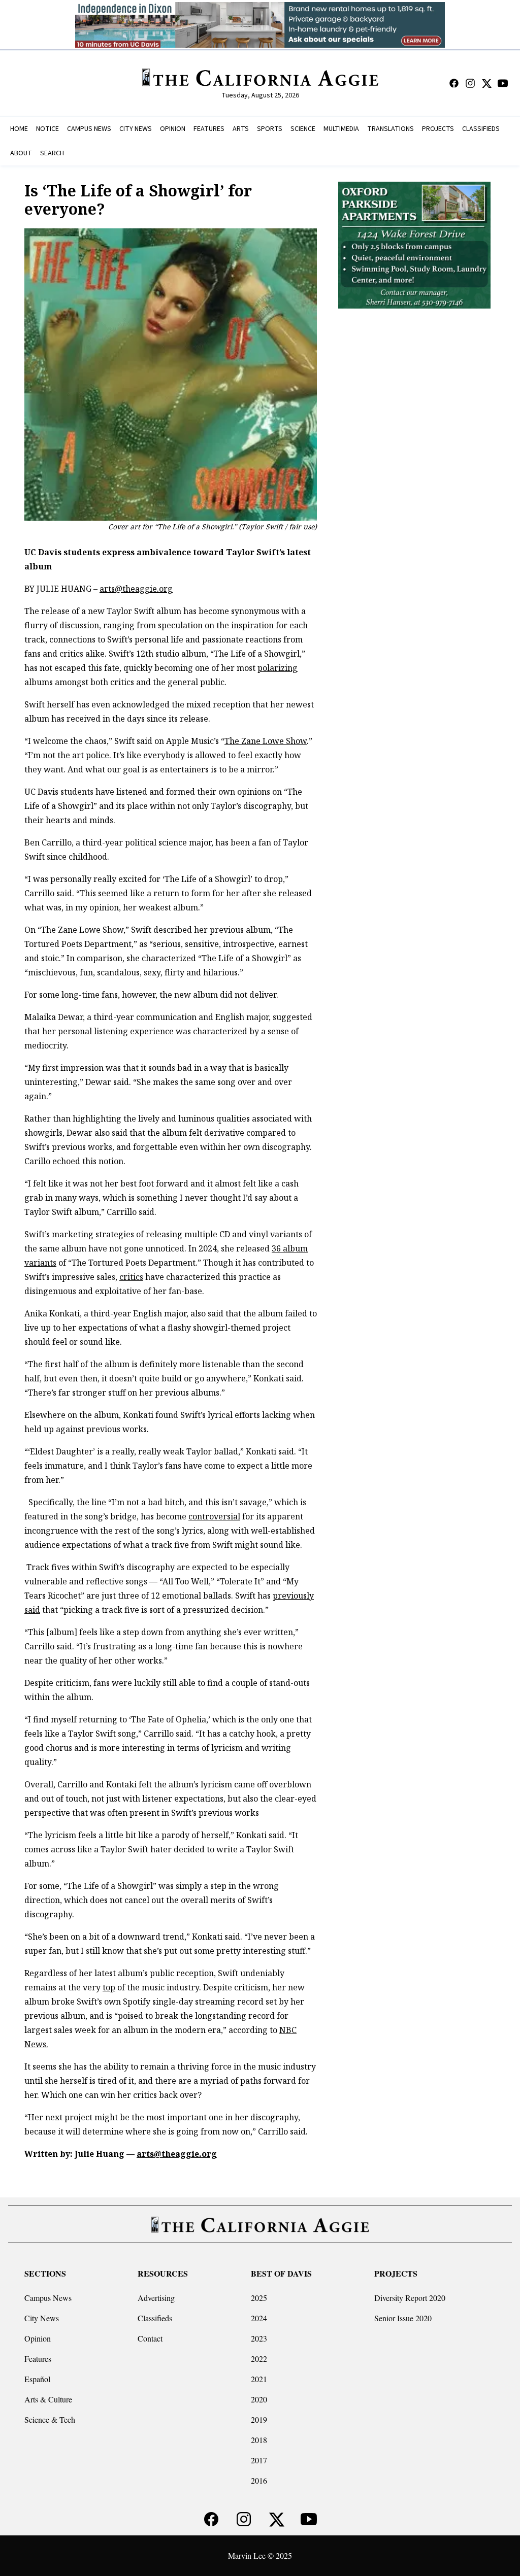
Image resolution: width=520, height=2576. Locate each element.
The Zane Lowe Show (266, 741)
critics (131, 1277)
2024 (259, 2318)
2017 (259, 2460)
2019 (259, 2419)
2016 (259, 2480)
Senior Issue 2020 (403, 2318)
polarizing (278, 668)
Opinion (38, 2338)
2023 (259, 2338)
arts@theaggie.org (136, 589)
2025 (259, 2298)
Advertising (156, 2298)
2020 (259, 2399)
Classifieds (155, 2318)
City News (42, 2318)
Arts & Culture (48, 2399)
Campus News (48, 2298)
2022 (259, 2359)
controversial (214, 1516)
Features (38, 2359)
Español (37, 2379)
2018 (259, 2440)
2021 (259, 2379)
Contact (150, 2338)
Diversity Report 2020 (410, 2298)
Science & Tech (50, 2419)
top (109, 1987)
